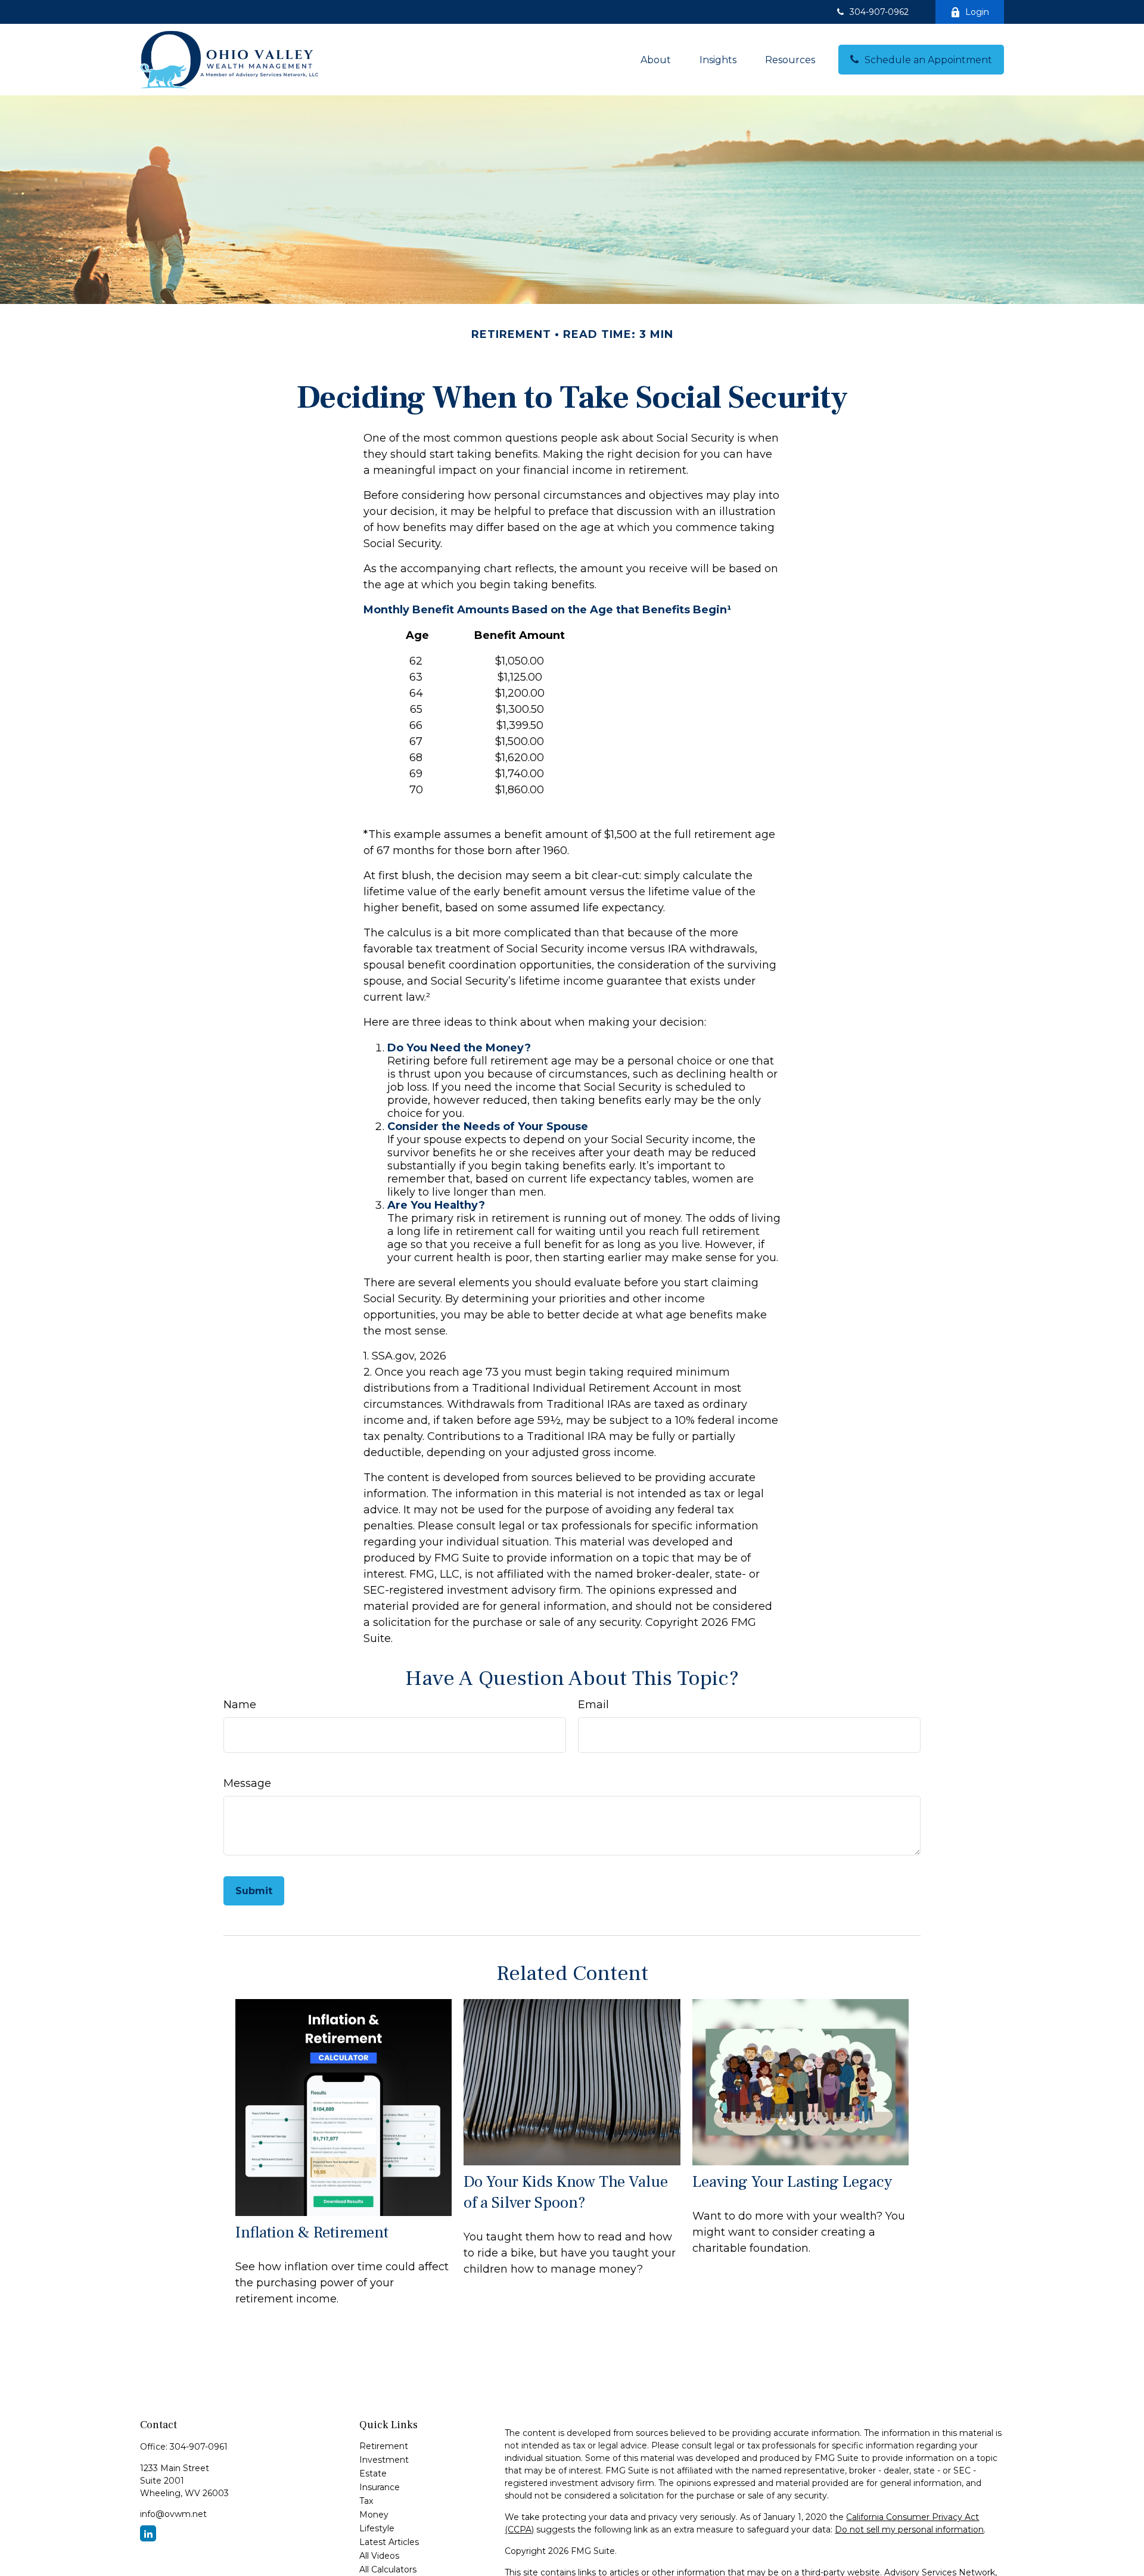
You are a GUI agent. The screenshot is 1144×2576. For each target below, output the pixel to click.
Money (374, 2515)
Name (240, 1705)
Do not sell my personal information (909, 2530)
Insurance (380, 2487)
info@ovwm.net (173, 2514)
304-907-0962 (879, 12)
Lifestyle (377, 2528)
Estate (373, 2473)
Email (593, 1705)
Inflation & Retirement (312, 2232)
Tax (366, 2501)
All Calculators (388, 2569)
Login (977, 12)
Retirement (384, 2446)
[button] (656, 60)
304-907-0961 (199, 2447)
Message (247, 1783)
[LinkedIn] (148, 2533)
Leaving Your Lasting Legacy (792, 2182)
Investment (384, 2460)
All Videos (379, 2556)
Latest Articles (389, 2542)
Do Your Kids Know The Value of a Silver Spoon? (566, 2192)
